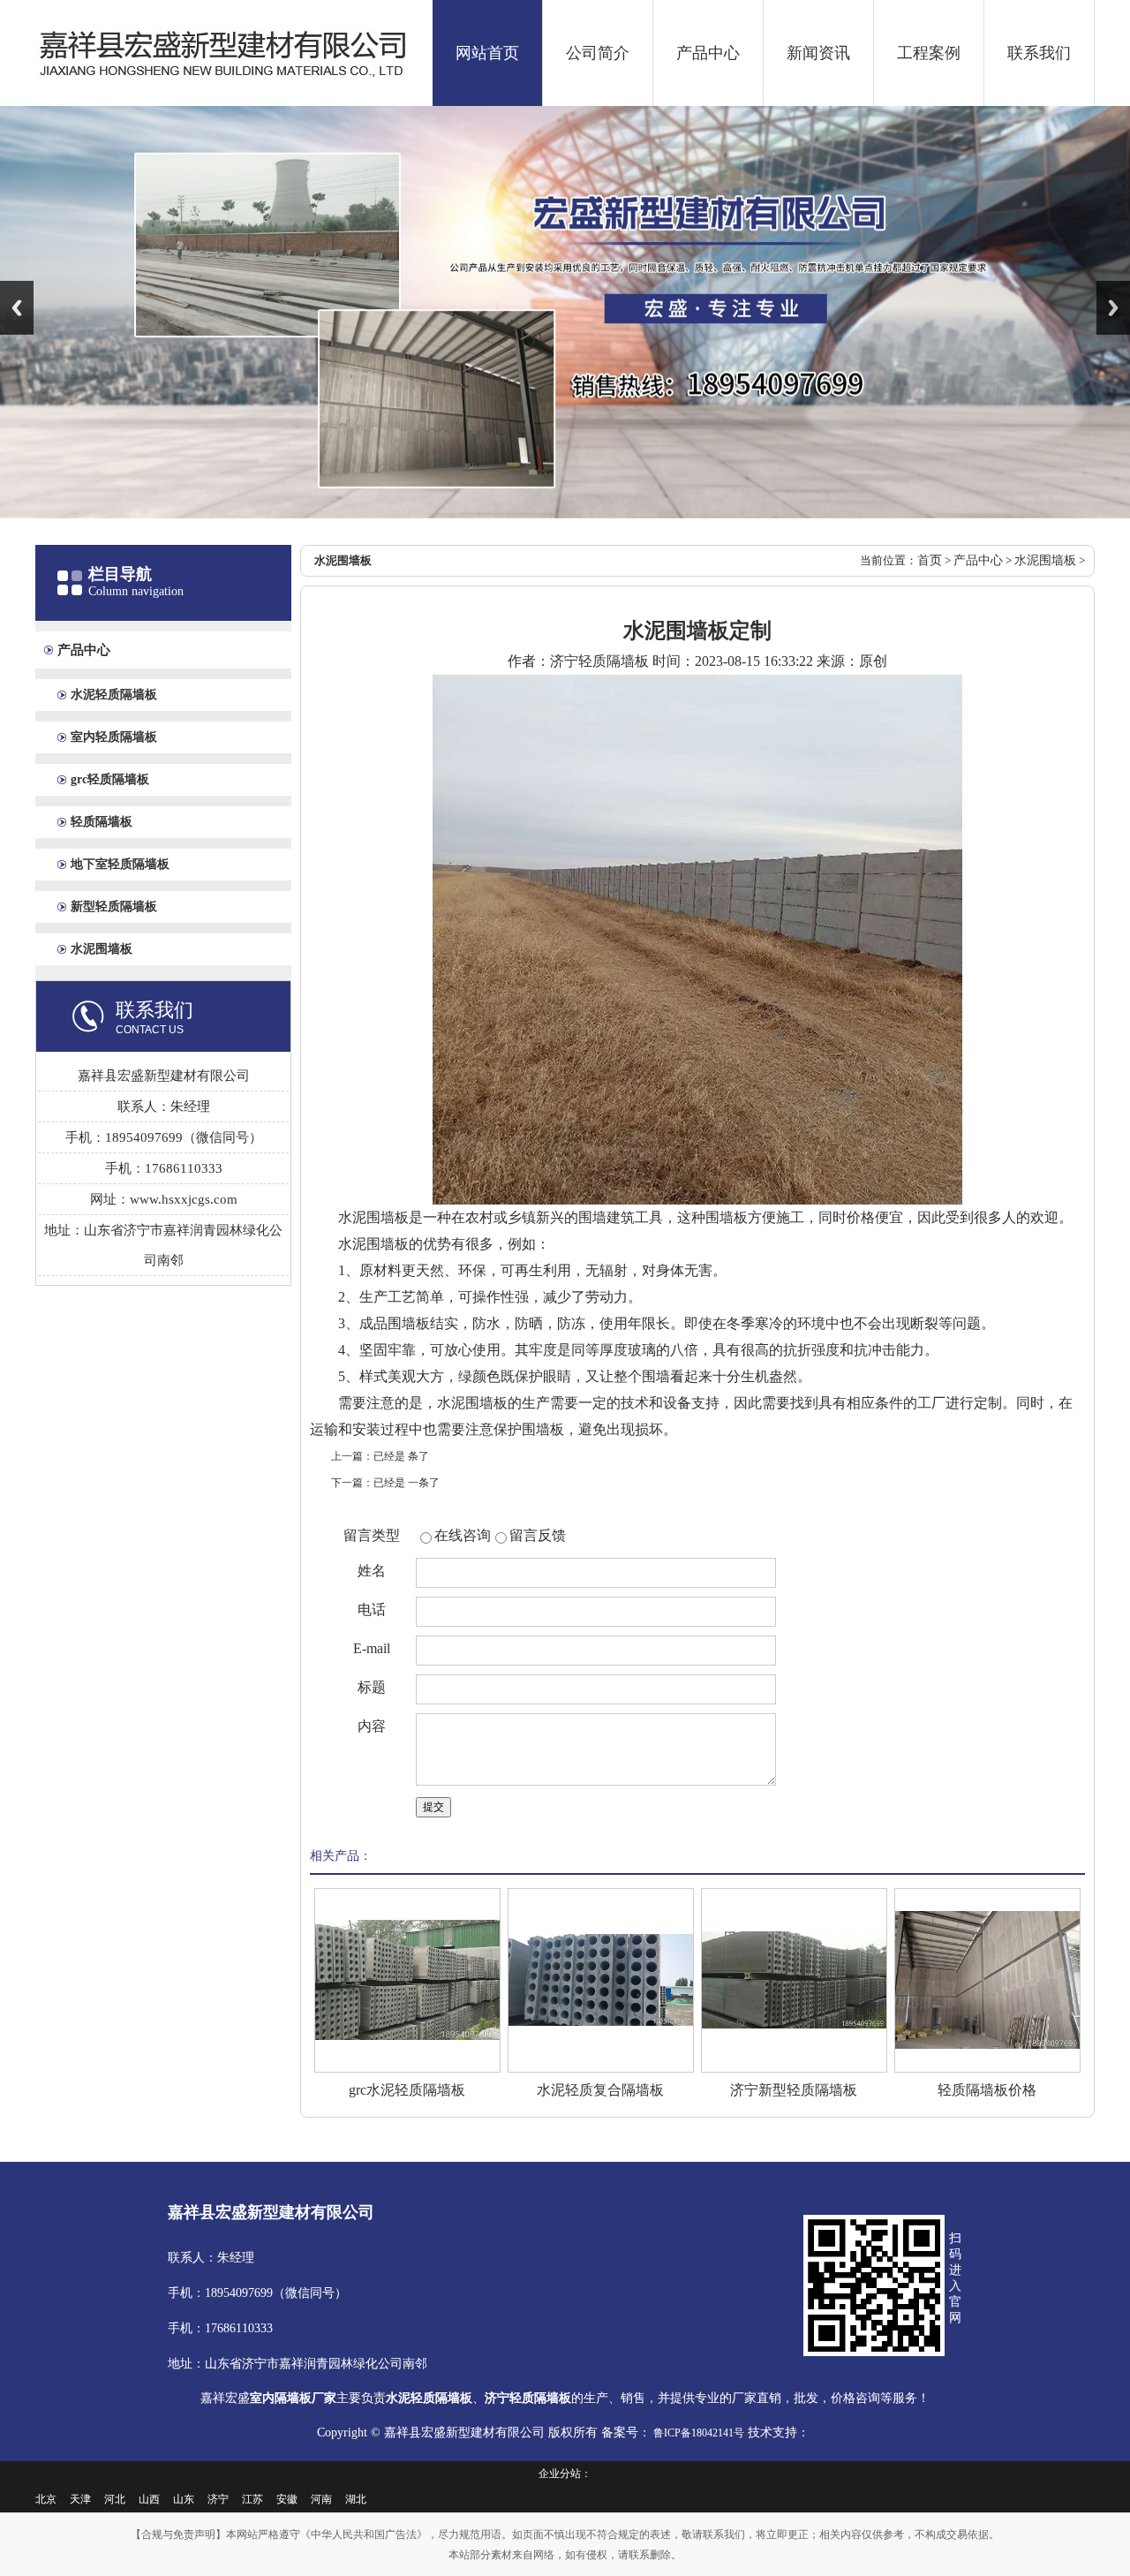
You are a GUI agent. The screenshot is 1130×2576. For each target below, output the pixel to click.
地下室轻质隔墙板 (120, 864)
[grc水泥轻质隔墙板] (407, 1980)
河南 (321, 2499)
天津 (80, 2499)
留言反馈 (538, 1535)
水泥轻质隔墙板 (114, 695)
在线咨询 (463, 1535)
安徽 (287, 2499)
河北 (115, 2499)
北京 (46, 2499)
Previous (17, 308)
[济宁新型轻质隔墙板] (794, 1980)
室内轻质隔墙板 (114, 737)
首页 (930, 560)
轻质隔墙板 (102, 822)
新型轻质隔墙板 (114, 907)
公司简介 (598, 53)
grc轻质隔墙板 (110, 779)
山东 (184, 2499)
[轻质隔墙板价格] (987, 1980)
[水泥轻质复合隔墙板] (601, 1980)
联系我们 (1039, 53)
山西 (149, 2499)
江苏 (252, 2499)
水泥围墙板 (102, 949)
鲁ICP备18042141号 (697, 2433)
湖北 (356, 2499)
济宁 (218, 2499)
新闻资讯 (818, 53)
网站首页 (487, 53)
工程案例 (929, 53)
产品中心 (708, 53)
